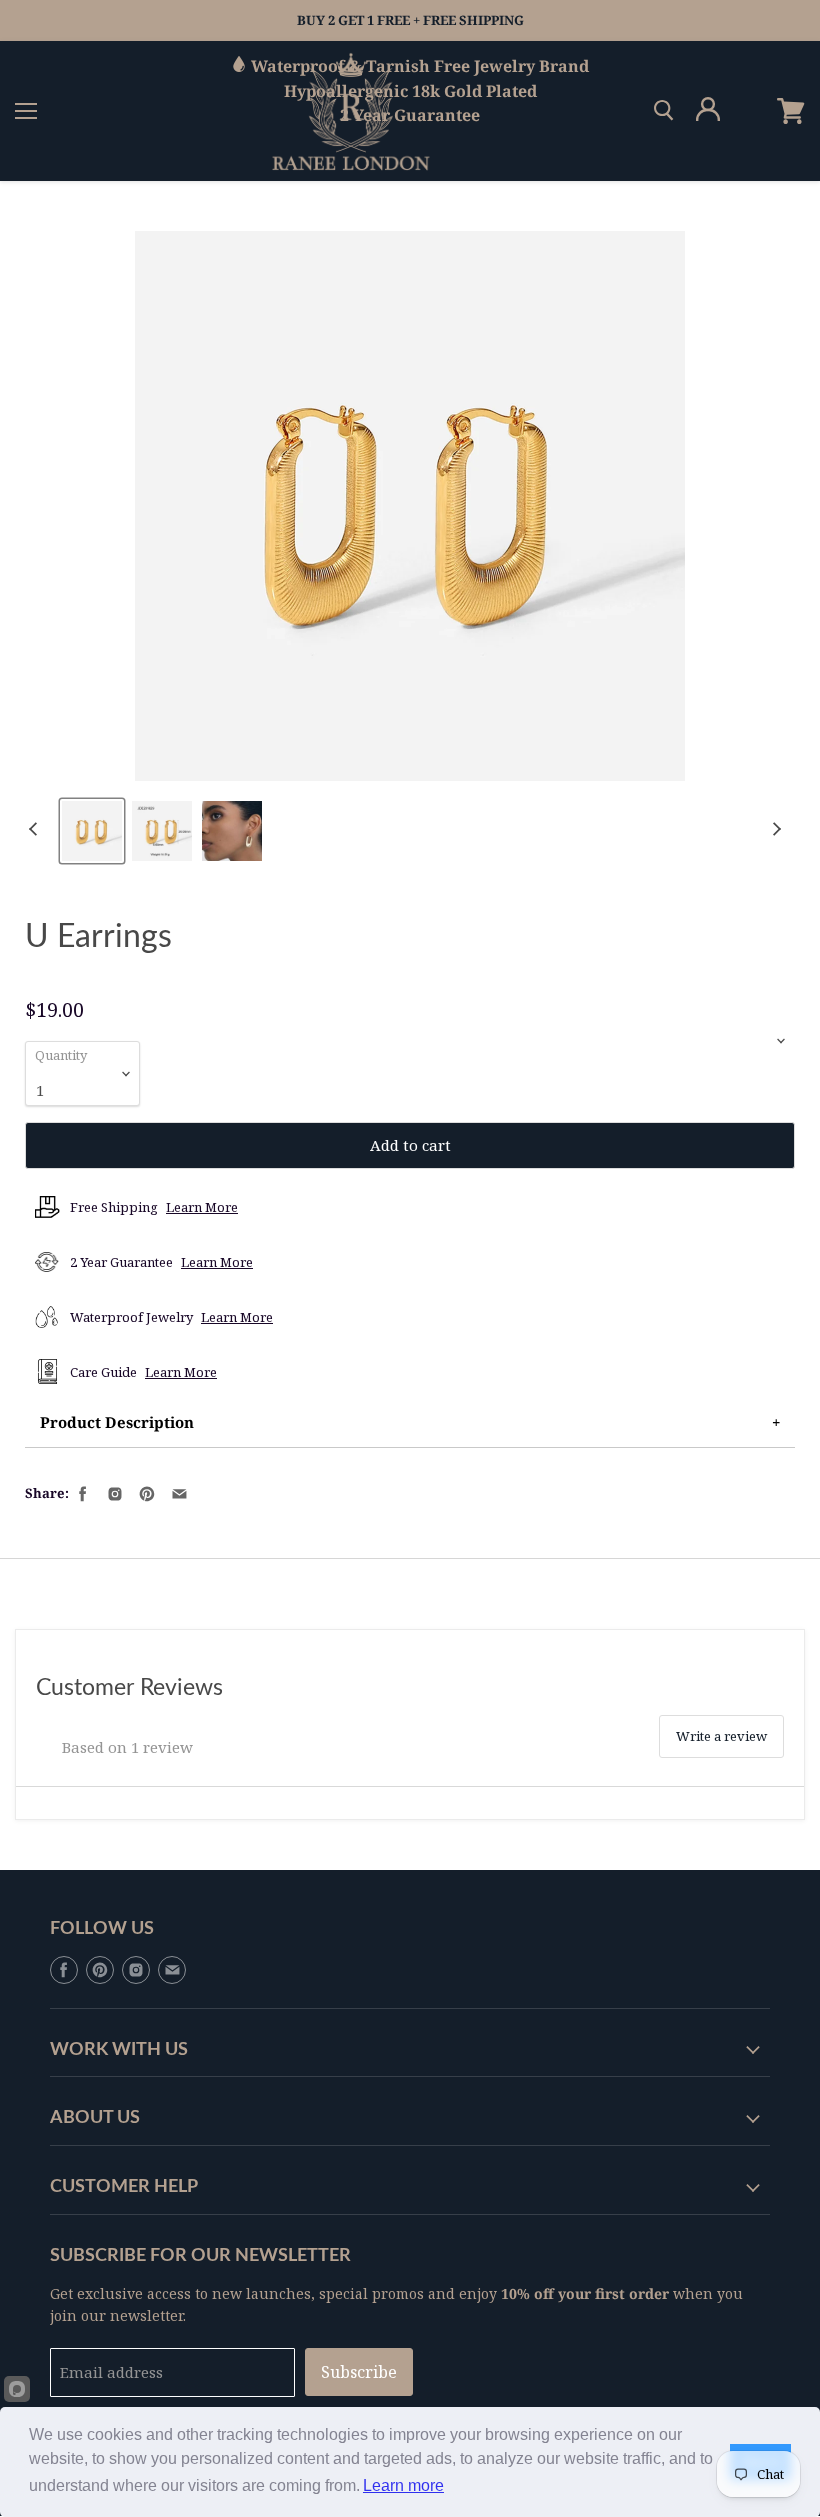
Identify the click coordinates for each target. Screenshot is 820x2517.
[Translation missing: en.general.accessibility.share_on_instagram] (113, 1492)
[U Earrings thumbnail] (92, 831)
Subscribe (359, 2372)
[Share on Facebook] (81, 1492)
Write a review (721, 1736)
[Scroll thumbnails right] (774, 829)
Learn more (403, 2485)
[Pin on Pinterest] (145, 1492)
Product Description (117, 1422)
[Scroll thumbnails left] (36, 829)
